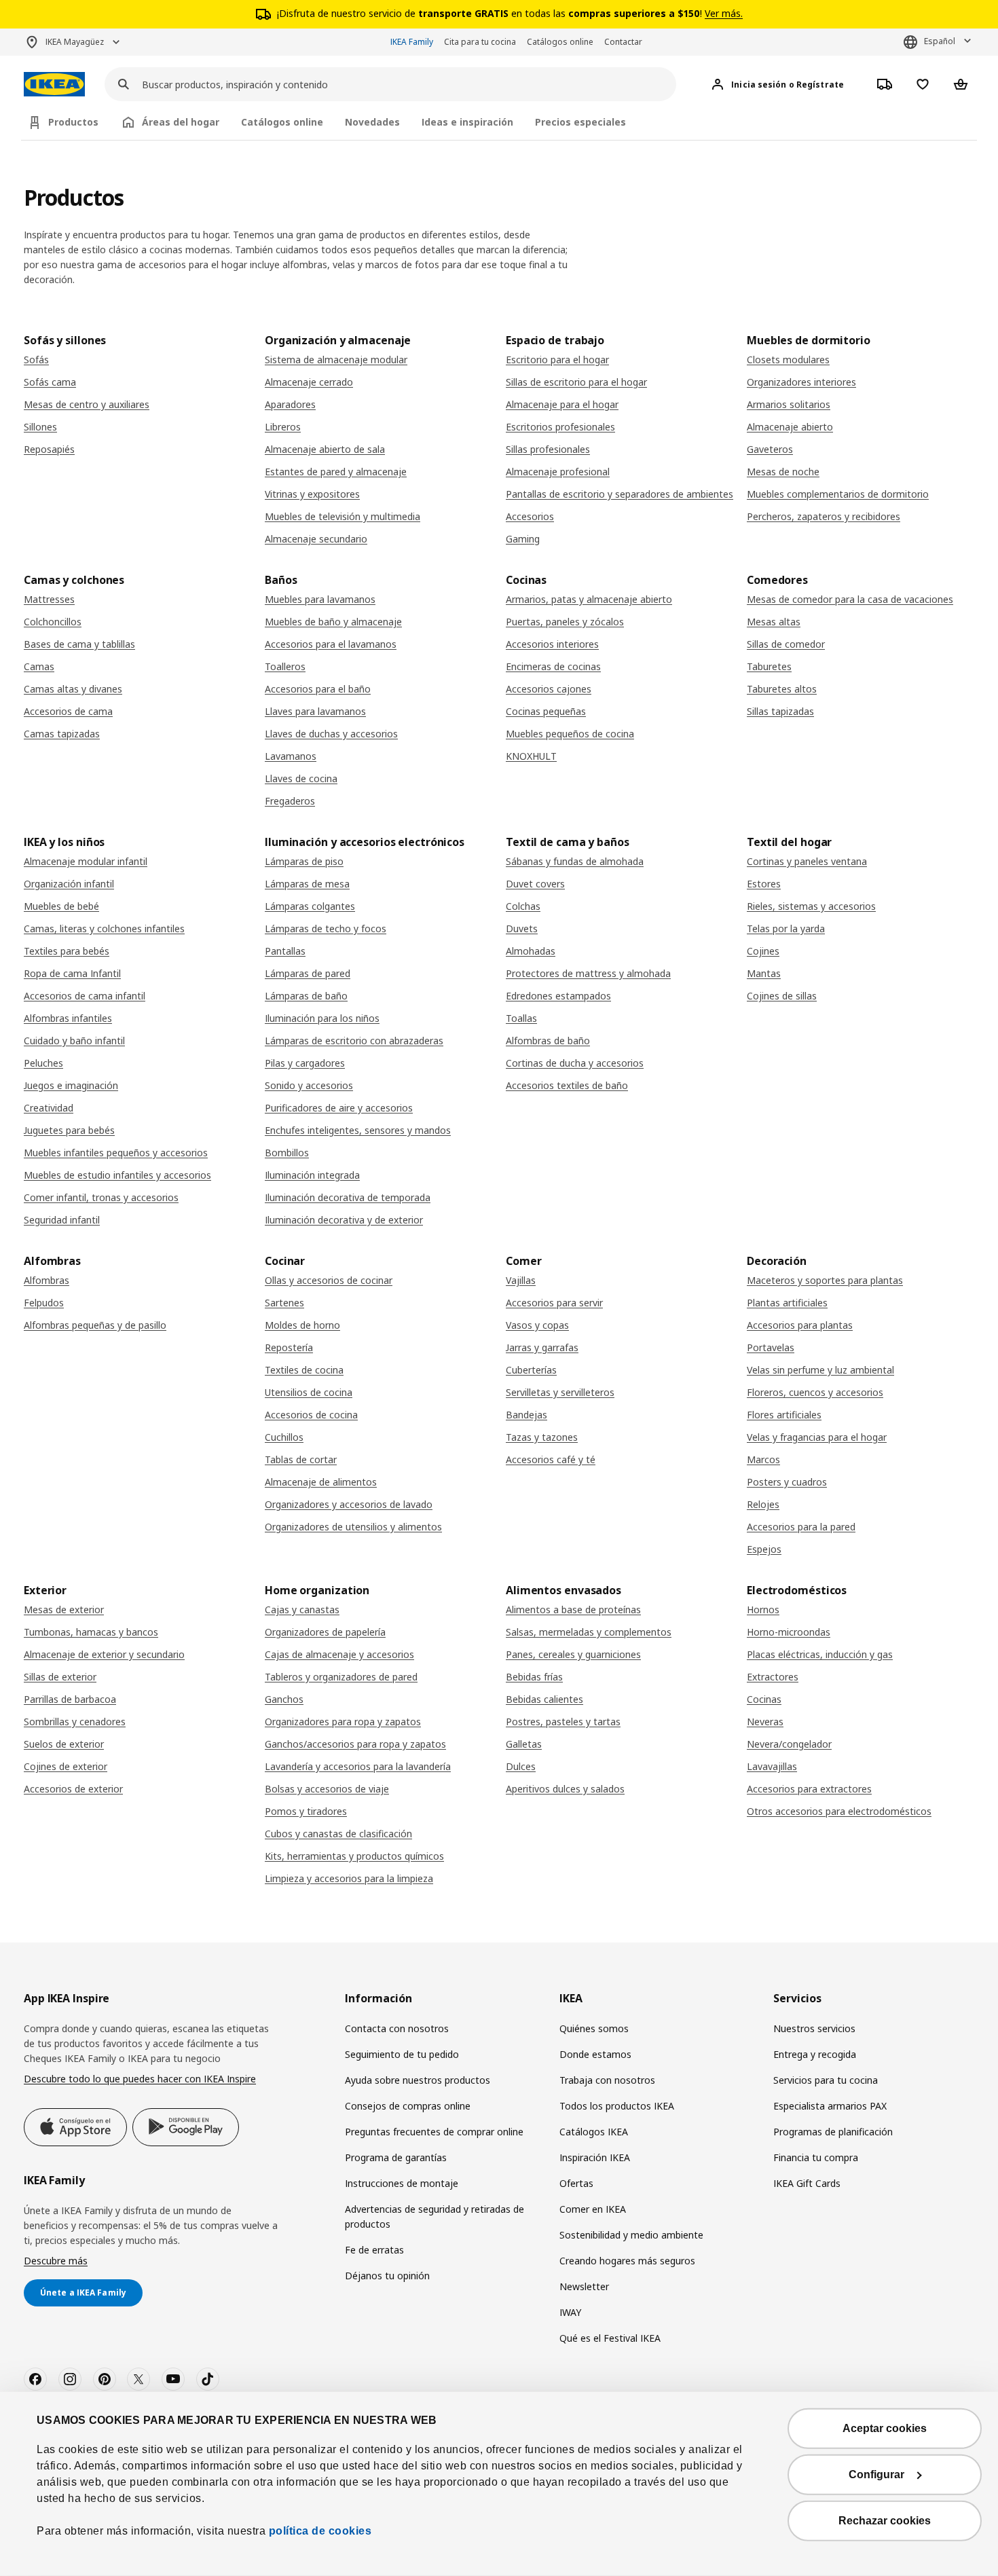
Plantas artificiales (787, 1303)
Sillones (40, 427)
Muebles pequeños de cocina (570, 734)
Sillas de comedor (786, 644)
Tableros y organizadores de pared (341, 1677)
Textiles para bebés (67, 951)
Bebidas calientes (544, 1699)
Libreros (283, 427)
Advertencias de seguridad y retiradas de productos (435, 2216)
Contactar (623, 42)
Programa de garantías (396, 2157)
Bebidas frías (534, 1677)
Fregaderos (290, 801)
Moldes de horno (302, 1325)
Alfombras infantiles (68, 1018)
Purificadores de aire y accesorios (339, 1108)
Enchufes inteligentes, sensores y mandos (358, 1130)
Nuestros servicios (814, 2028)
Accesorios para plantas (800, 1325)
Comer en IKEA (593, 2209)
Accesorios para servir (554, 1303)
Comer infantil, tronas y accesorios (101, 1197)
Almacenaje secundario (316, 539)
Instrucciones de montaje (402, 2183)
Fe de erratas (374, 2250)
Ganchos (284, 1699)
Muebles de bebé (61, 906)
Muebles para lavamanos (320, 599)
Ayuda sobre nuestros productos (418, 2080)
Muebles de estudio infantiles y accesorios (117, 1175)
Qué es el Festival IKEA (610, 2338)
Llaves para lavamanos (315, 711)
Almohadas (531, 951)
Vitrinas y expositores (312, 494)
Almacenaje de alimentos (321, 1482)
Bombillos (287, 1153)
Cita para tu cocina (480, 42)
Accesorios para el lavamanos (331, 644)
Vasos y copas (537, 1325)
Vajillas (521, 1280)
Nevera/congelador (789, 1744)
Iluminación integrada (312, 1175)
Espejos (764, 1549)
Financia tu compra (816, 2157)
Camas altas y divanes (73, 689)
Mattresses (49, 599)
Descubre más (56, 2261)
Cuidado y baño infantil (74, 1041)
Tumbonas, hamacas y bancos (91, 1632)
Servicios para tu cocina (826, 2080)
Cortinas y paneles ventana (807, 861)
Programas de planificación (833, 2132)
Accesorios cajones (549, 689)
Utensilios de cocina (309, 1392)
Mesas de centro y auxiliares (87, 404)
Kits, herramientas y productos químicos (354, 1856)
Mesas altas (774, 622)
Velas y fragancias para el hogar (817, 1437)
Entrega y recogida (815, 2054)
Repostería (289, 1347)
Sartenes (284, 1303)
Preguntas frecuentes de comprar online (434, 2132)
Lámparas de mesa (307, 884)
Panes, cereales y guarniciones (573, 1654)
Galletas (524, 1744)
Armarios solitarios (789, 404)
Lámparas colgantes (310, 906)
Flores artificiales (784, 1415)
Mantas (764, 973)
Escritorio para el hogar (557, 360)
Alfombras (47, 1280)
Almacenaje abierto (790, 427)
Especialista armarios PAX (830, 2106)
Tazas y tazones (542, 1437)
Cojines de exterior (66, 1766)
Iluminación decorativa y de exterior (344, 1220)
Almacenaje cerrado (309, 382)
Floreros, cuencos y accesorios (815, 1392)
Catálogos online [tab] (282, 122)
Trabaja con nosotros (607, 2080)
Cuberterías (531, 1370)
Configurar (876, 2474)
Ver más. (724, 13)
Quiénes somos (594, 2028)
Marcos (763, 1459)
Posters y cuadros (787, 1482)
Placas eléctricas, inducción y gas (820, 1654)
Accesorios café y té (551, 1459)
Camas (39, 666)
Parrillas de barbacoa (70, 1699)
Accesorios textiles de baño (567, 1085)
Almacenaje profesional (558, 472)
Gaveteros (770, 449)
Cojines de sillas (782, 996)
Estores (764, 884)
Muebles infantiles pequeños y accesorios (116, 1153)
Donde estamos (595, 2054)
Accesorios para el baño (318, 689)
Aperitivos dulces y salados (565, 1789)
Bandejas (526, 1415)
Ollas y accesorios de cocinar (329, 1280)
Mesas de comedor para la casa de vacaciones (850, 599)
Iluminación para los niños (322, 1018)
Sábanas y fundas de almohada (575, 861)
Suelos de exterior (64, 1744)
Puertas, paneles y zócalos (565, 622)
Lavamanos (291, 756)
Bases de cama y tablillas (79, 644)
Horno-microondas (789, 1632)
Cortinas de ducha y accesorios (575, 1063)
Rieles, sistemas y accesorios (811, 906)
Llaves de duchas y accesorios (331, 734)
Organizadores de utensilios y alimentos (353, 1527)
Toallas (521, 1018)
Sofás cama (50, 382)
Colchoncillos (53, 622)
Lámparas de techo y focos (326, 928)
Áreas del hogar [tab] (181, 122)
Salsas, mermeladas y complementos (589, 1632)
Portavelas (771, 1347)
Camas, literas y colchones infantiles (104, 928)
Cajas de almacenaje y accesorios (339, 1654)
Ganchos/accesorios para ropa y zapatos (355, 1744)
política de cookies (318, 2531)
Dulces (521, 1766)
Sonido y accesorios (309, 1085)
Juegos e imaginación (71, 1085)
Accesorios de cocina (311, 1415)
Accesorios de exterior (73, 1789)
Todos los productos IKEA (617, 2106)
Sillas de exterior (60, 1677)
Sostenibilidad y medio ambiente (631, 2235)
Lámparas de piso (304, 861)
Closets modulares (788, 360)
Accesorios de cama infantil (85, 996)
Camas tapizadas (62, 734)
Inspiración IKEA (595, 2157)
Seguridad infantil (62, 1220)
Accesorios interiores (552, 644)
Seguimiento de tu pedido (402, 2054)
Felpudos (44, 1303)
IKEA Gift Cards (807, 2183)
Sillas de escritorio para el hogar (576, 382)
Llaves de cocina (301, 778)
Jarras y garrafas (542, 1347)
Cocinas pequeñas (546, 711)
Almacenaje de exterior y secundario (104, 1654)
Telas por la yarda (786, 928)
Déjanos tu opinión (387, 2276)
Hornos (763, 1609)
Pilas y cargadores (305, 1063)
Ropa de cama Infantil (72, 973)
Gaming (523, 539)
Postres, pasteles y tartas (563, 1722)
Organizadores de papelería (325, 1632)
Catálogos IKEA (594, 2132)
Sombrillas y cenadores (75, 1722)
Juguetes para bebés (69, 1130)
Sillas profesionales (548, 449)
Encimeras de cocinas (553, 666)
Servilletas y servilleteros (560, 1392)
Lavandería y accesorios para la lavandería (358, 1766)
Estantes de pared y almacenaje (336, 472)
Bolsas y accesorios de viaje (327, 1789)
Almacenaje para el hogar (562, 404)
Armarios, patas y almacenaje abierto (589, 599)
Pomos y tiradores (306, 1811)
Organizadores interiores (801, 382)
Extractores (773, 1677)
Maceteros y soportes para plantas (825, 1280)
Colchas (523, 906)
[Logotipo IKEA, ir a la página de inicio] (54, 85)
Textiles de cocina (304, 1370)
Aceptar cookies (885, 2428)
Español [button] (940, 41)
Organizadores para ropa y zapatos (343, 1722)
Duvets (522, 928)
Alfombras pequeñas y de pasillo (95, 1325)
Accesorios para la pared (801, 1527)
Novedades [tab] (372, 122)
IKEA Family (412, 42)
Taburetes (769, 666)
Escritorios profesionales (560, 427)
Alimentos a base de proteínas (573, 1609)
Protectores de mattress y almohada (588, 973)
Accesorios (530, 516)
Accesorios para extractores (809, 1789)
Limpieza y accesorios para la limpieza (349, 1878)
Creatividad (49, 1108)
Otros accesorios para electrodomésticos (839, 1811)
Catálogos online (560, 42)
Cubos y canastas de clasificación (338, 1834)
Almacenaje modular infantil (86, 861)
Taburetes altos (782, 689)
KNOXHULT (531, 756)
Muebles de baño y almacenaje (333, 622)
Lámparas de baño (306, 996)
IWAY (570, 2312)
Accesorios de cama (68, 711)
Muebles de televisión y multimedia (343, 516)
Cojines (763, 951)
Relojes (763, 1504)
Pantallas (285, 951)
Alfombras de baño (548, 1041)
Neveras (765, 1722)
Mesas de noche (783, 472)
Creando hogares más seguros (627, 2261)
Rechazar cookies (885, 2521)
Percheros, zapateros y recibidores (824, 516)
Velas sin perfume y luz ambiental (820, 1370)
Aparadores (290, 404)
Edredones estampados (558, 996)
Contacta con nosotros (397, 2028)
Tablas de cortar (301, 1459)
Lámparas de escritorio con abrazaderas (354, 1041)
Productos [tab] (73, 122)
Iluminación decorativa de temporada (348, 1197)
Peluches (43, 1063)
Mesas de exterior (64, 1609)
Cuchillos (284, 1437)
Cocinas (764, 1699)
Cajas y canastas (302, 1609)
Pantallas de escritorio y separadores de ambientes (620, 494)
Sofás (36, 360)
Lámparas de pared (308, 973)
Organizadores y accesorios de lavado (349, 1504)
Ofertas (576, 2183)
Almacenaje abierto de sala (325, 449)
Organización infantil (69, 884)
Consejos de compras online (408, 2106)
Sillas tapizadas (780, 711)
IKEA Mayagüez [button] (75, 42)
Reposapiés (49, 449)
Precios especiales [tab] (580, 122)
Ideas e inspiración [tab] (467, 122)
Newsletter (584, 2286)
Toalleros (285, 666)
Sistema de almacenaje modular (336, 360)
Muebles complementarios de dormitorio (838, 494)
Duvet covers (535, 884)
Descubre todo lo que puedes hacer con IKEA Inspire (140, 2079)
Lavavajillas (772, 1766)
